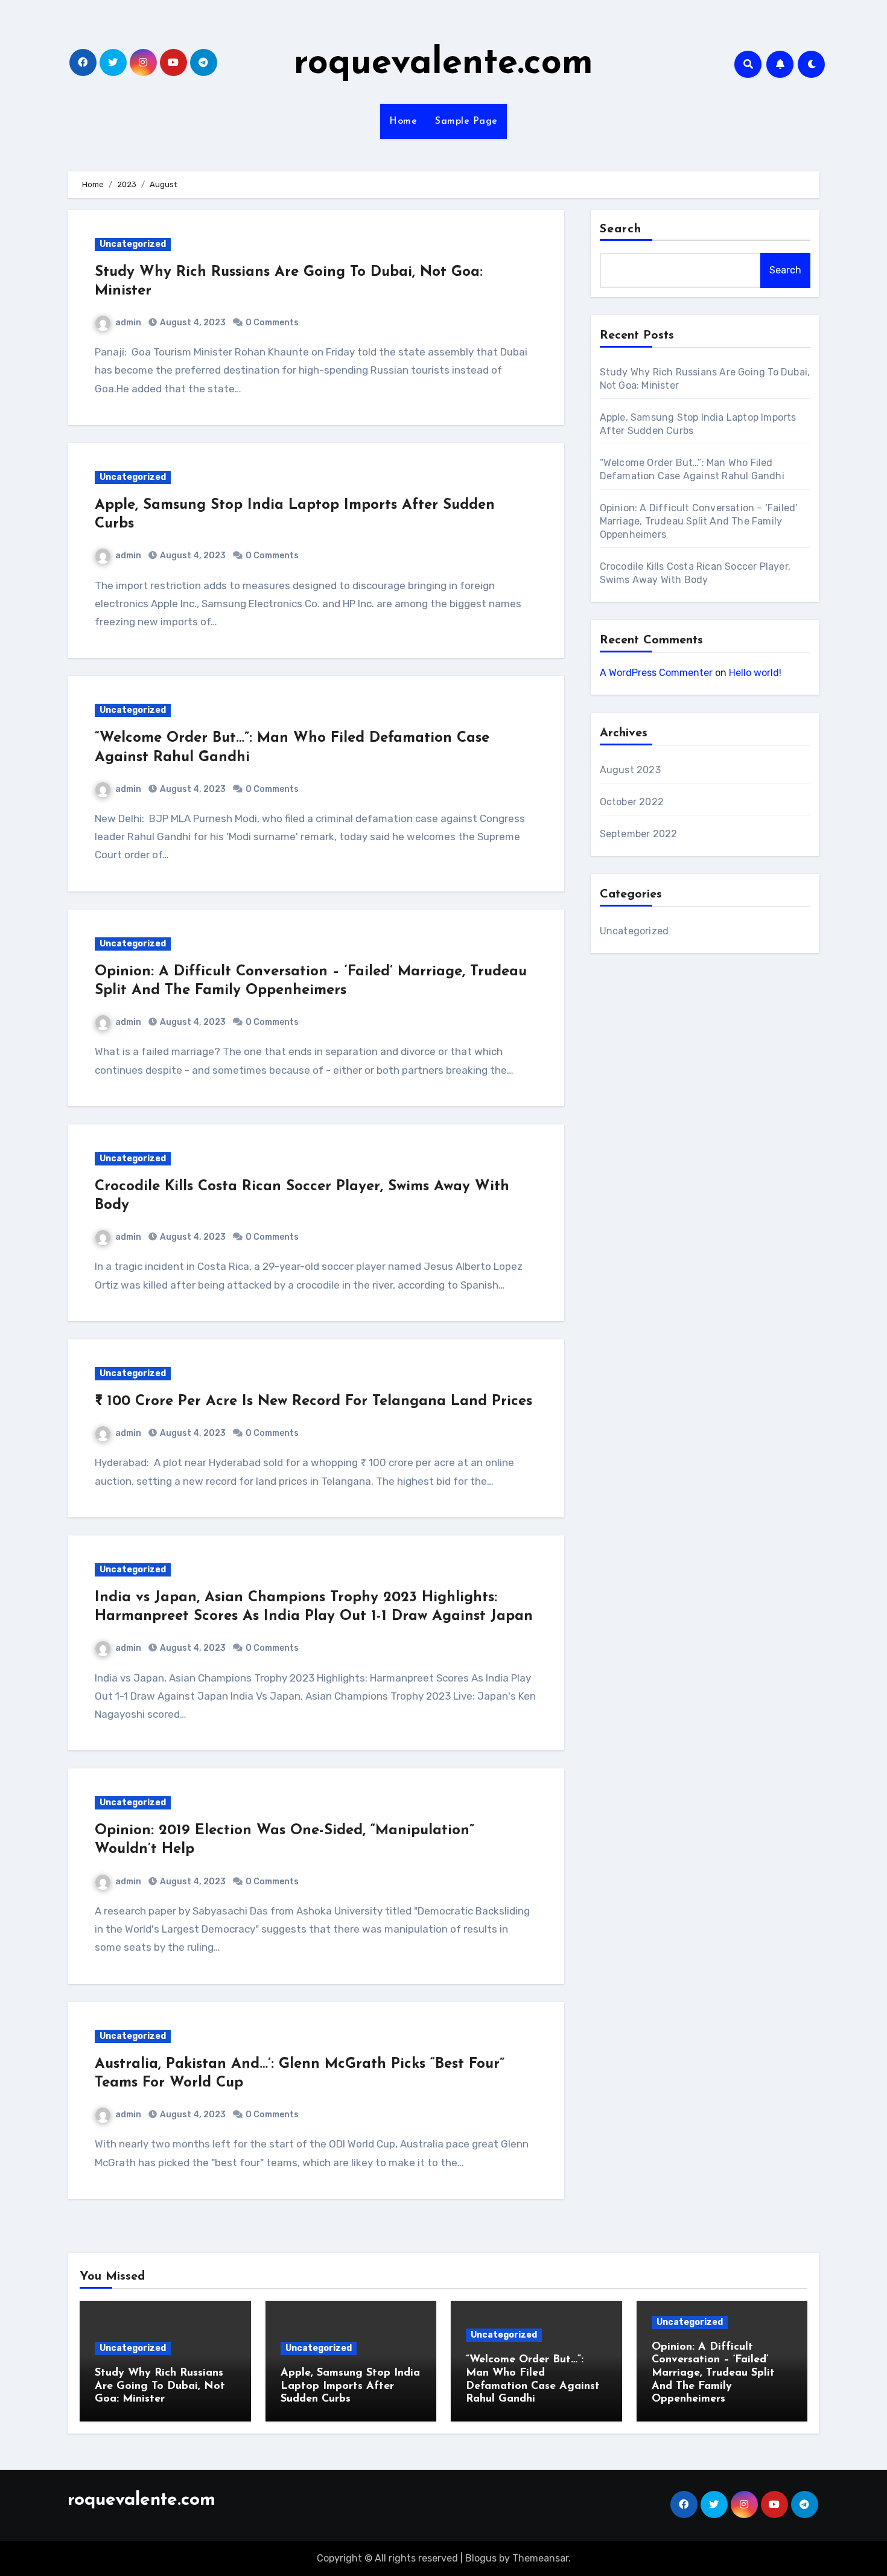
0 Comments (272, 323)
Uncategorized (133, 244)
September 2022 (639, 834)
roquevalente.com (443, 64)
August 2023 (630, 770)
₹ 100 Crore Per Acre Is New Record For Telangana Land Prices (313, 1401)
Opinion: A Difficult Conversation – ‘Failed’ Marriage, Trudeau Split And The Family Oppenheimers (699, 521)
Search (621, 229)
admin (128, 323)
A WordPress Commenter (656, 673)
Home (403, 121)
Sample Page (466, 121)
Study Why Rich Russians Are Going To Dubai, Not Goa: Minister (160, 2386)
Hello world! (755, 673)
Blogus (481, 2558)
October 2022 (632, 802)
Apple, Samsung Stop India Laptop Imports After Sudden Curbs (350, 2386)
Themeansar (540, 2558)
